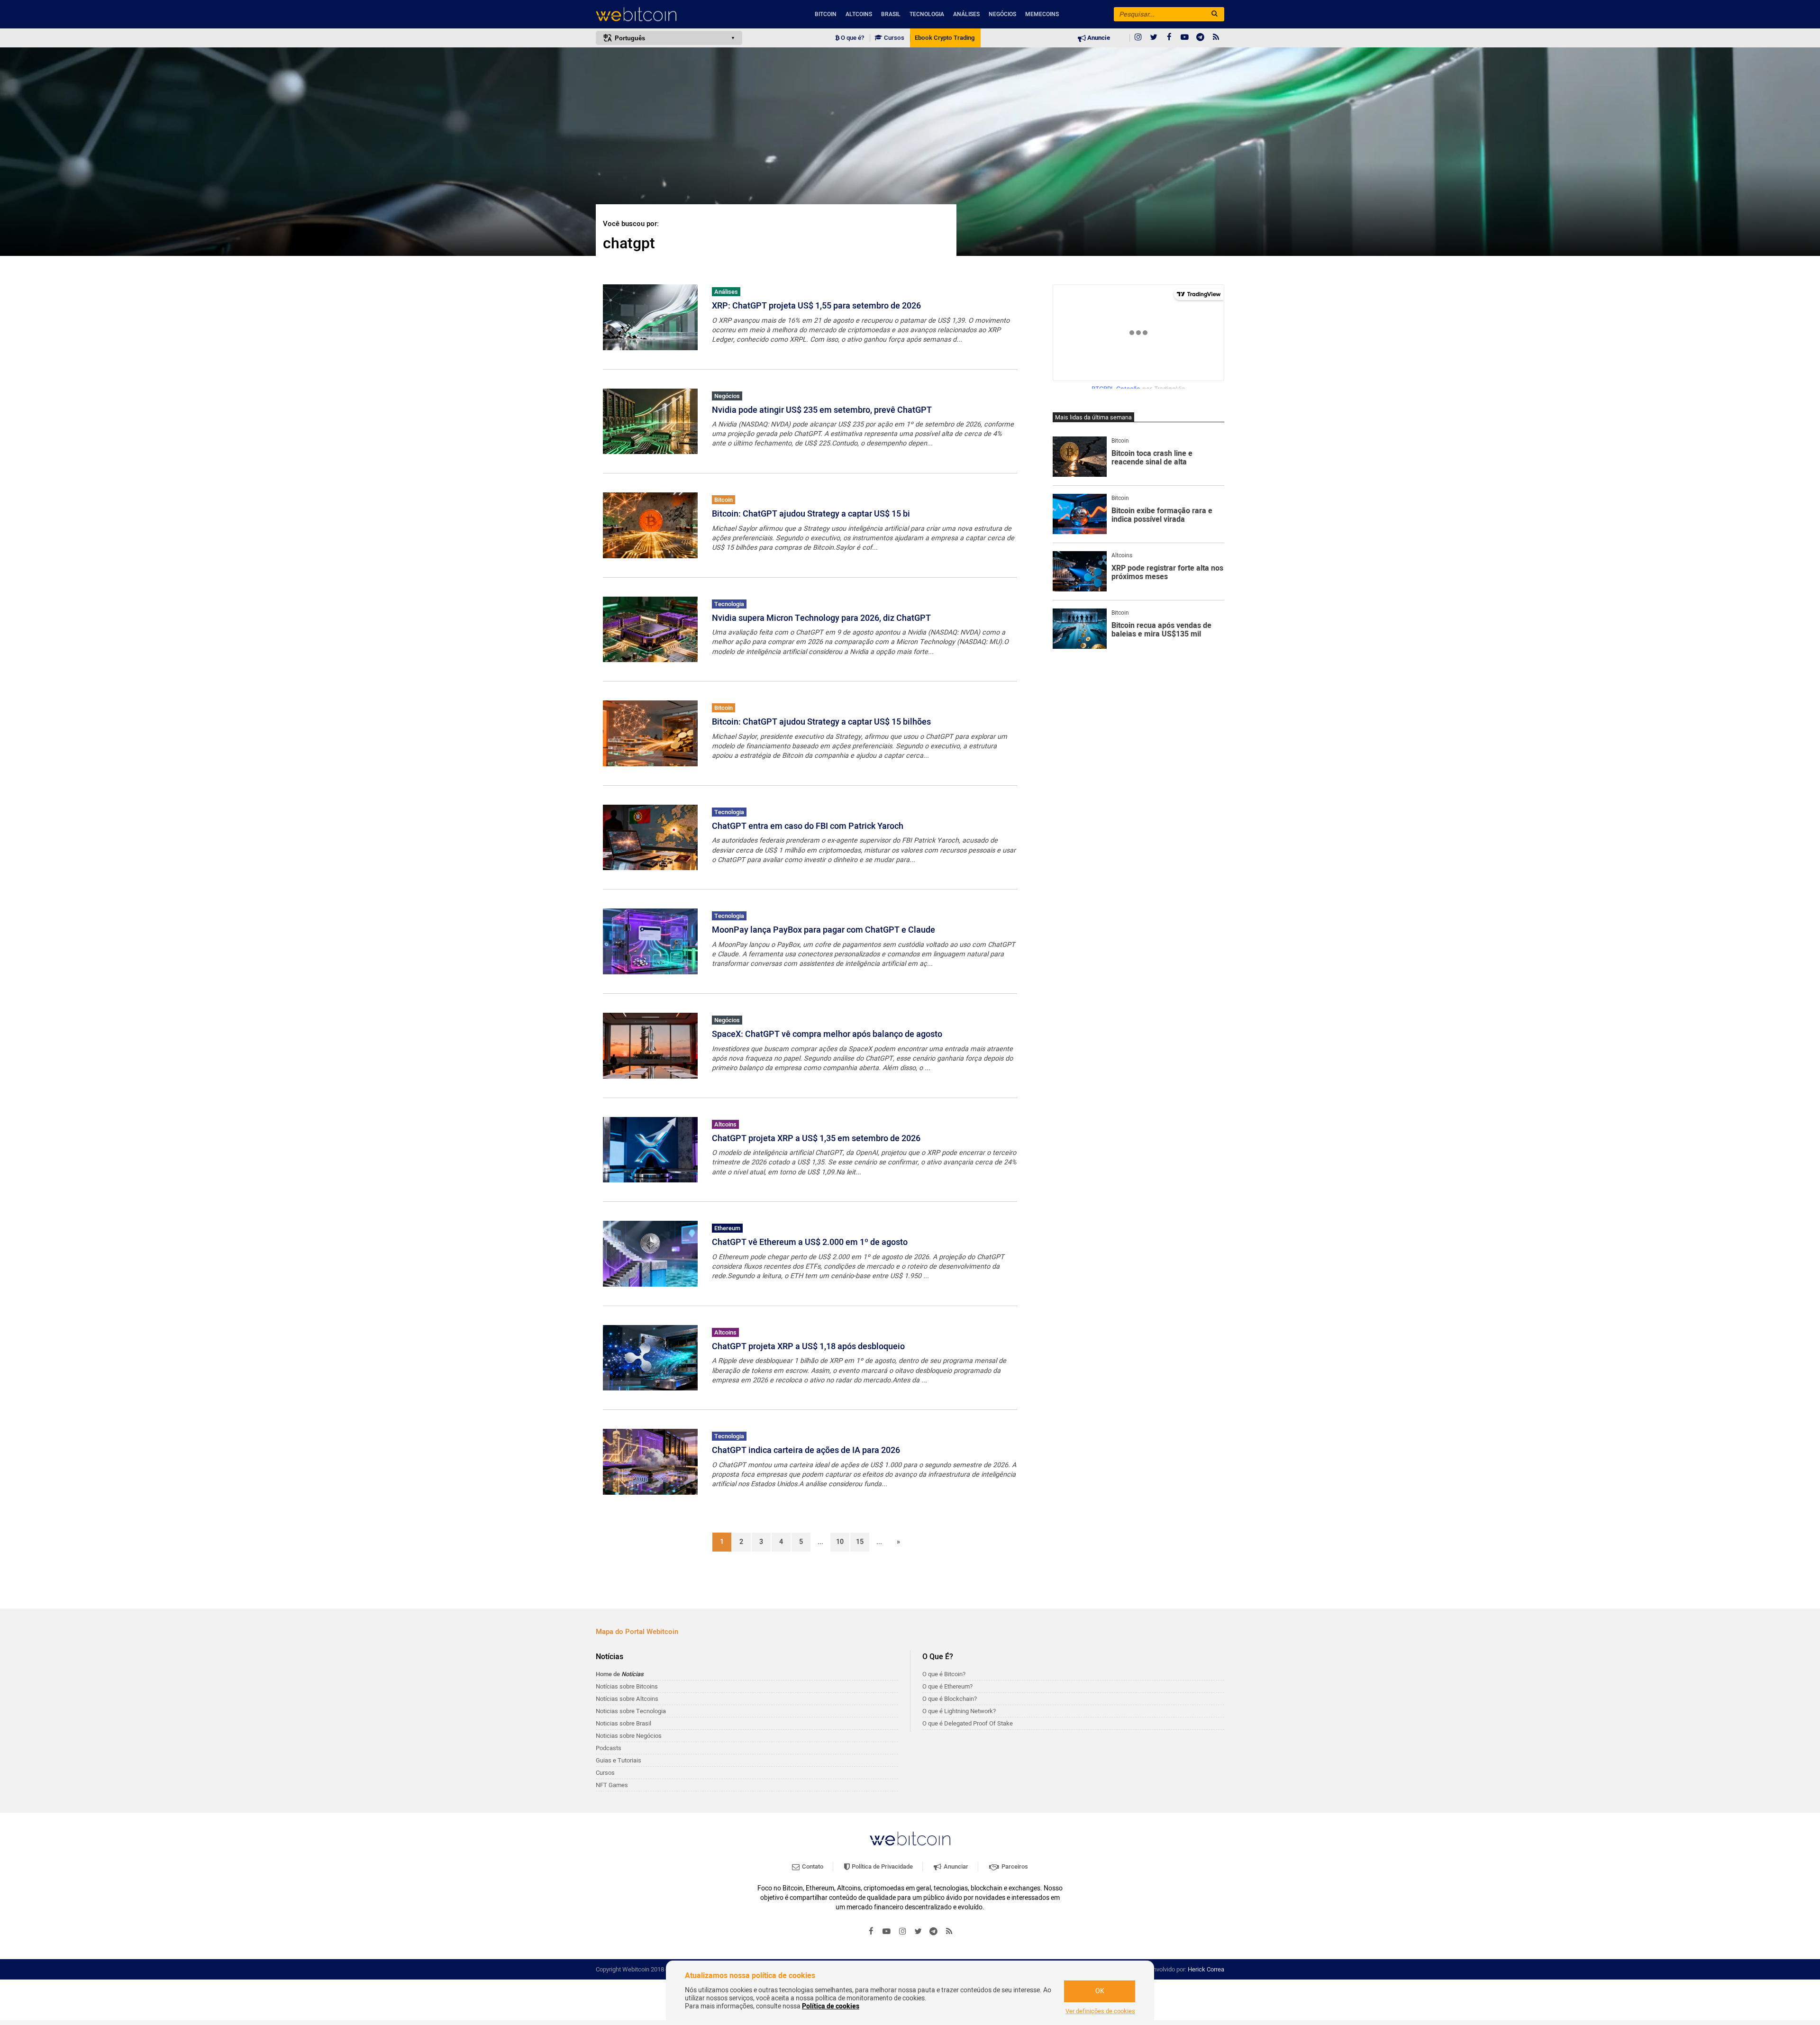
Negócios (1002, 14)
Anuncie (1098, 38)
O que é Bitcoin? (944, 1674)
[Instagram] (1138, 38)
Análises (966, 14)
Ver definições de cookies (1100, 2011)
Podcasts (609, 1748)
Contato (812, 1866)
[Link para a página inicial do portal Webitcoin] (910, 1839)
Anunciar (955, 1866)
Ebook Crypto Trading (945, 38)
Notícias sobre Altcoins (627, 1699)
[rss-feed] (1216, 38)
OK (1100, 1991)
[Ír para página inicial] (669, 14)
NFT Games (612, 1785)
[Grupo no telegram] (1201, 38)
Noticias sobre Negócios (629, 1736)
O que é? (852, 38)
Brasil (891, 14)
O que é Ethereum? (947, 1686)
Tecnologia (927, 14)
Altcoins (859, 14)
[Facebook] (1169, 38)
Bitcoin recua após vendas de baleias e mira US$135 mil (1161, 630)
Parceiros (1014, 1866)
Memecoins (1042, 14)
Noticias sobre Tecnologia (631, 1711)
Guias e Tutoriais (619, 1760)
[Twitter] (1154, 38)
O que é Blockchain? (950, 1699)
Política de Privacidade (882, 1866)
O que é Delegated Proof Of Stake (968, 1723)
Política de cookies (831, 2006)
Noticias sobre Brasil (623, 1723)
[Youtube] (1185, 38)
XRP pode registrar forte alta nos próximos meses (1167, 573)
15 (860, 1542)
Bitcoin (826, 14)
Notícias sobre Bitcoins (627, 1686)
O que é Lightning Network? (959, 1711)
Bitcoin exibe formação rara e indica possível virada (1162, 515)
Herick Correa (1206, 1969)
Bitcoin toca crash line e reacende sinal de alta (1152, 458)
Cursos (893, 38)
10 (840, 1542)
